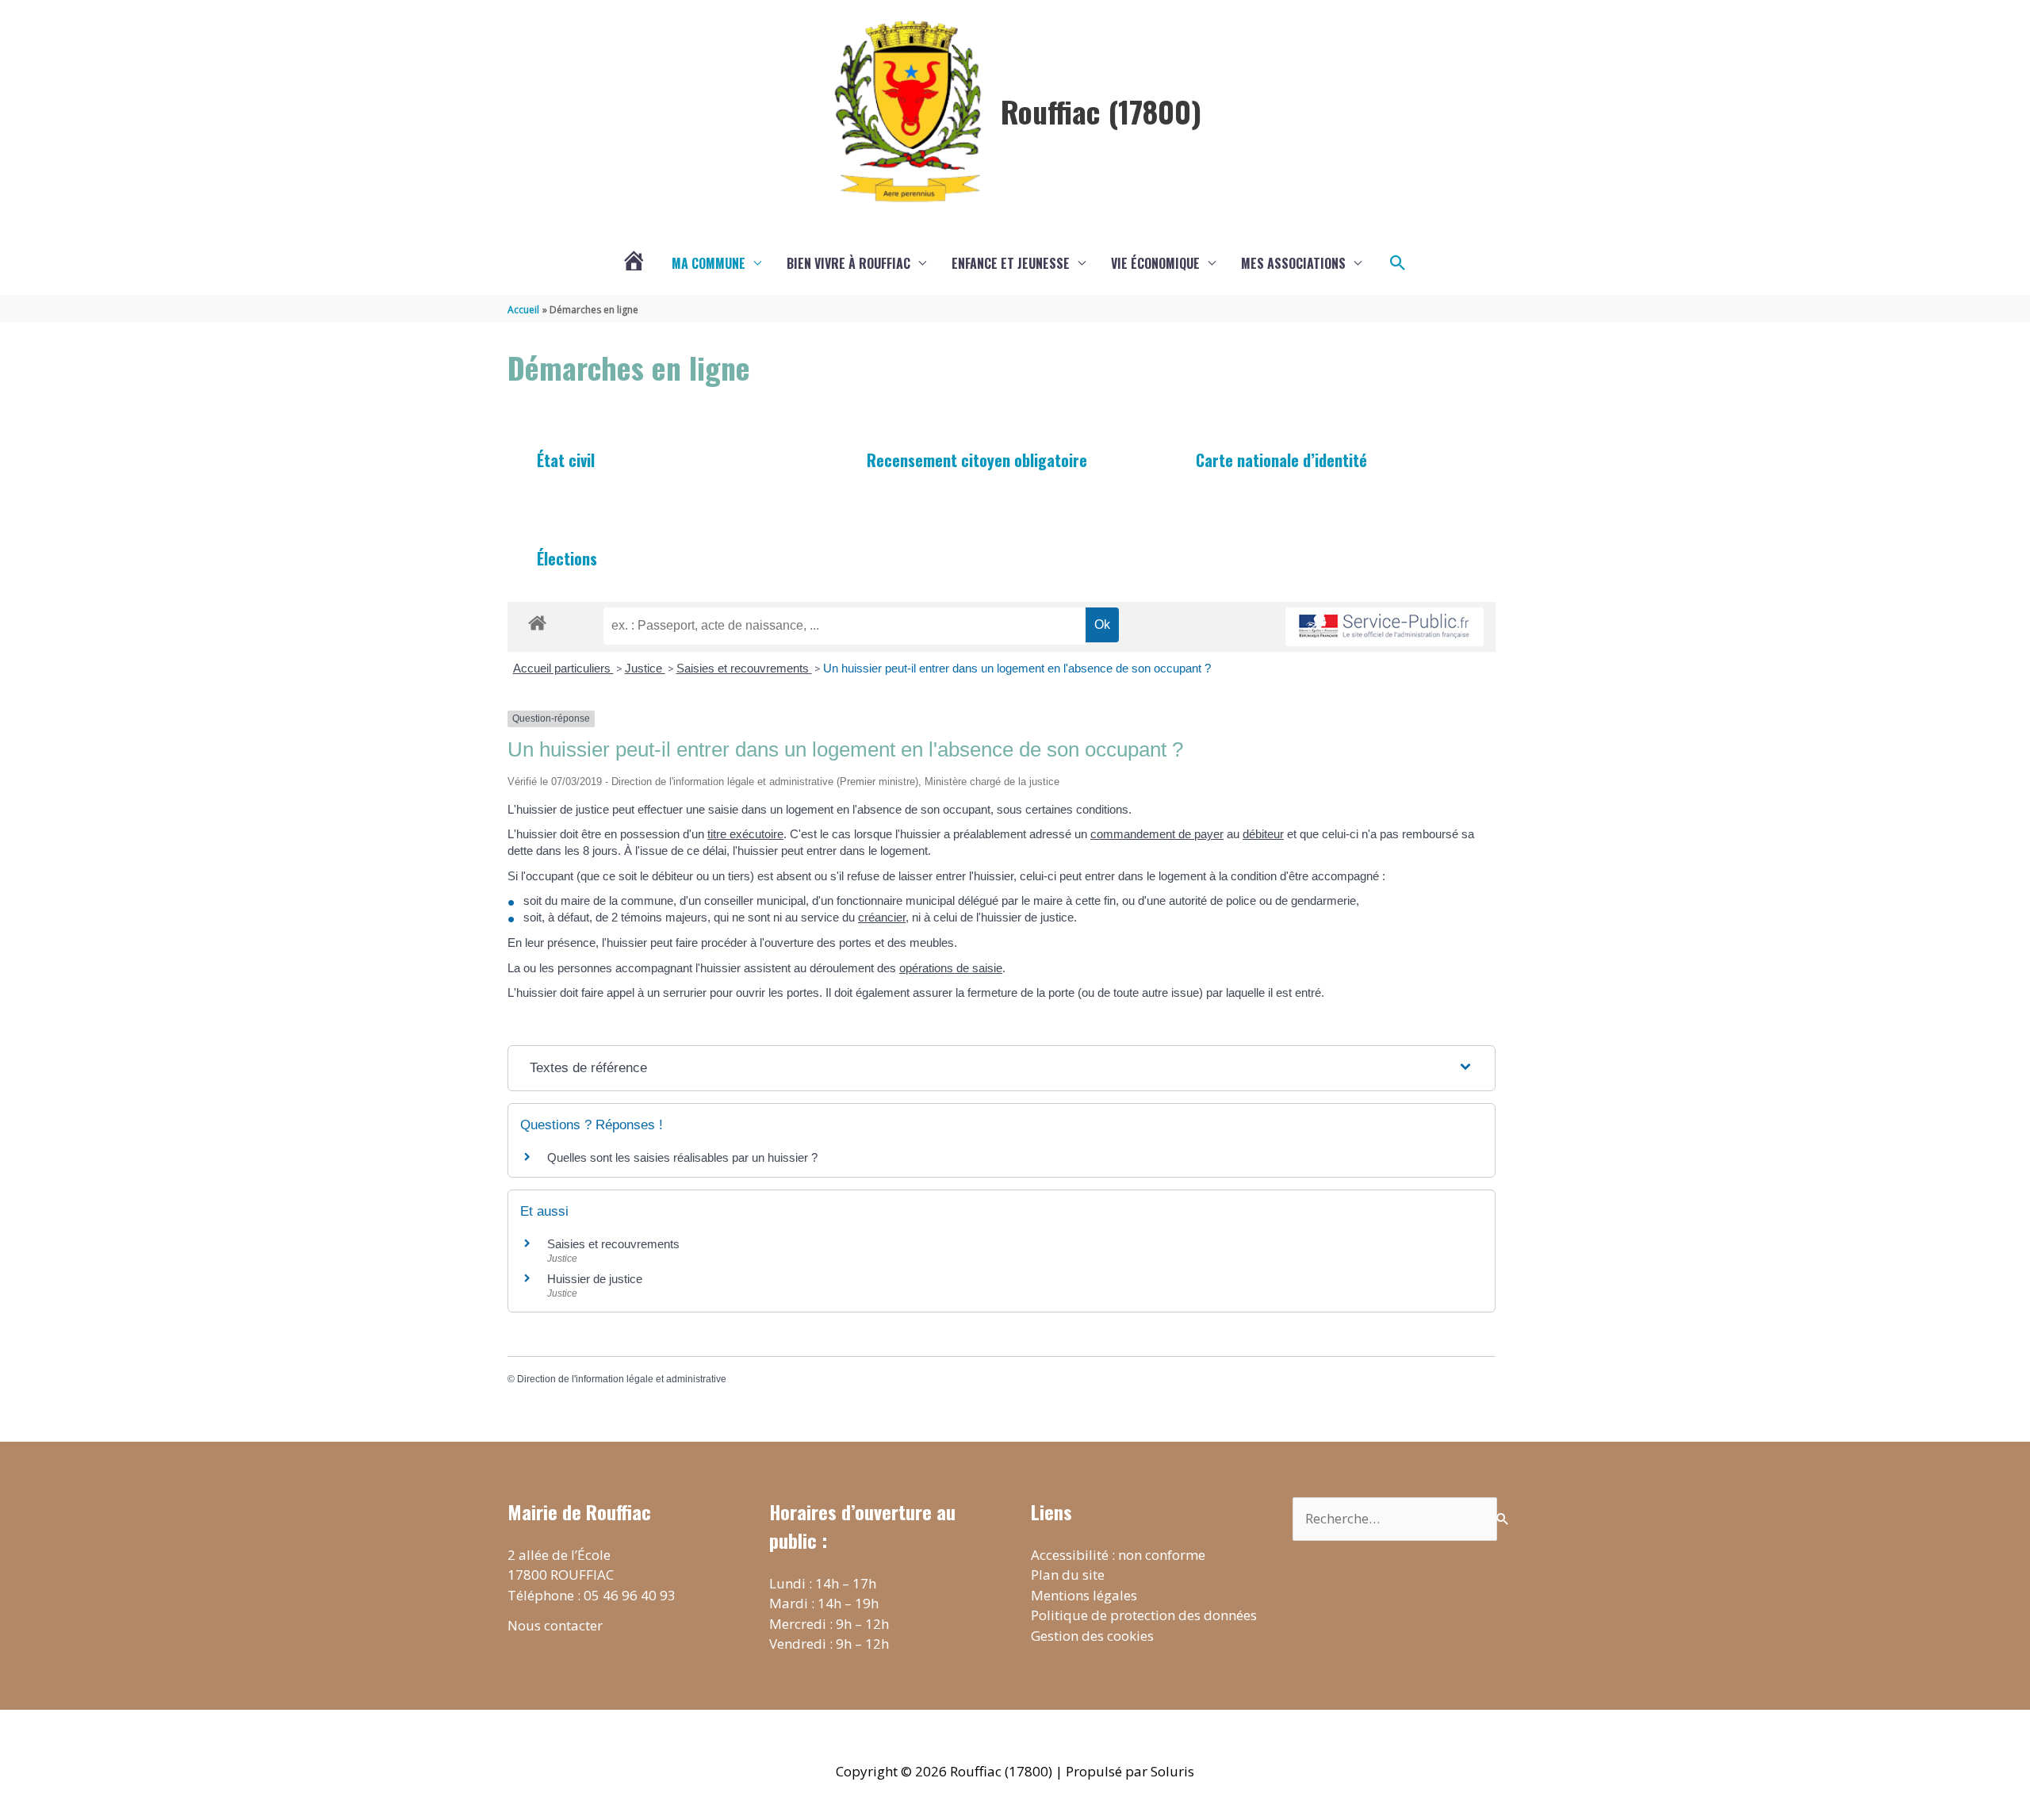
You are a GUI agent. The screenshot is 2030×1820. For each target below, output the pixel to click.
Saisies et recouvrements (744, 668)
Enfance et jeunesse (1011, 263)
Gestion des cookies (1092, 1636)
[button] (1398, 263)
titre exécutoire (745, 834)
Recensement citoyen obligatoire (977, 460)
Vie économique (1155, 263)
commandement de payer (1157, 834)
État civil (566, 460)
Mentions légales (1084, 1595)
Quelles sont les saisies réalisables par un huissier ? (682, 1157)
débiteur (1263, 834)
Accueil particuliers (563, 668)
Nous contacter (555, 1625)
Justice (645, 668)
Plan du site (1068, 1575)
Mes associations (1293, 263)
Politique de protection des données (1144, 1615)
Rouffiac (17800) (1101, 111)
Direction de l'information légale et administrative (622, 1379)
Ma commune (709, 263)
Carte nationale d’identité (1281, 460)
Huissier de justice (595, 1279)
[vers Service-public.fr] (1385, 627)
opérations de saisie (951, 968)
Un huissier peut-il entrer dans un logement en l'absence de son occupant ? (1017, 668)
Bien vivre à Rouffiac (848, 263)
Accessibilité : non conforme (1118, 1555)
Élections (567, 558)
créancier (882, 917)
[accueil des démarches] (537, 620)
